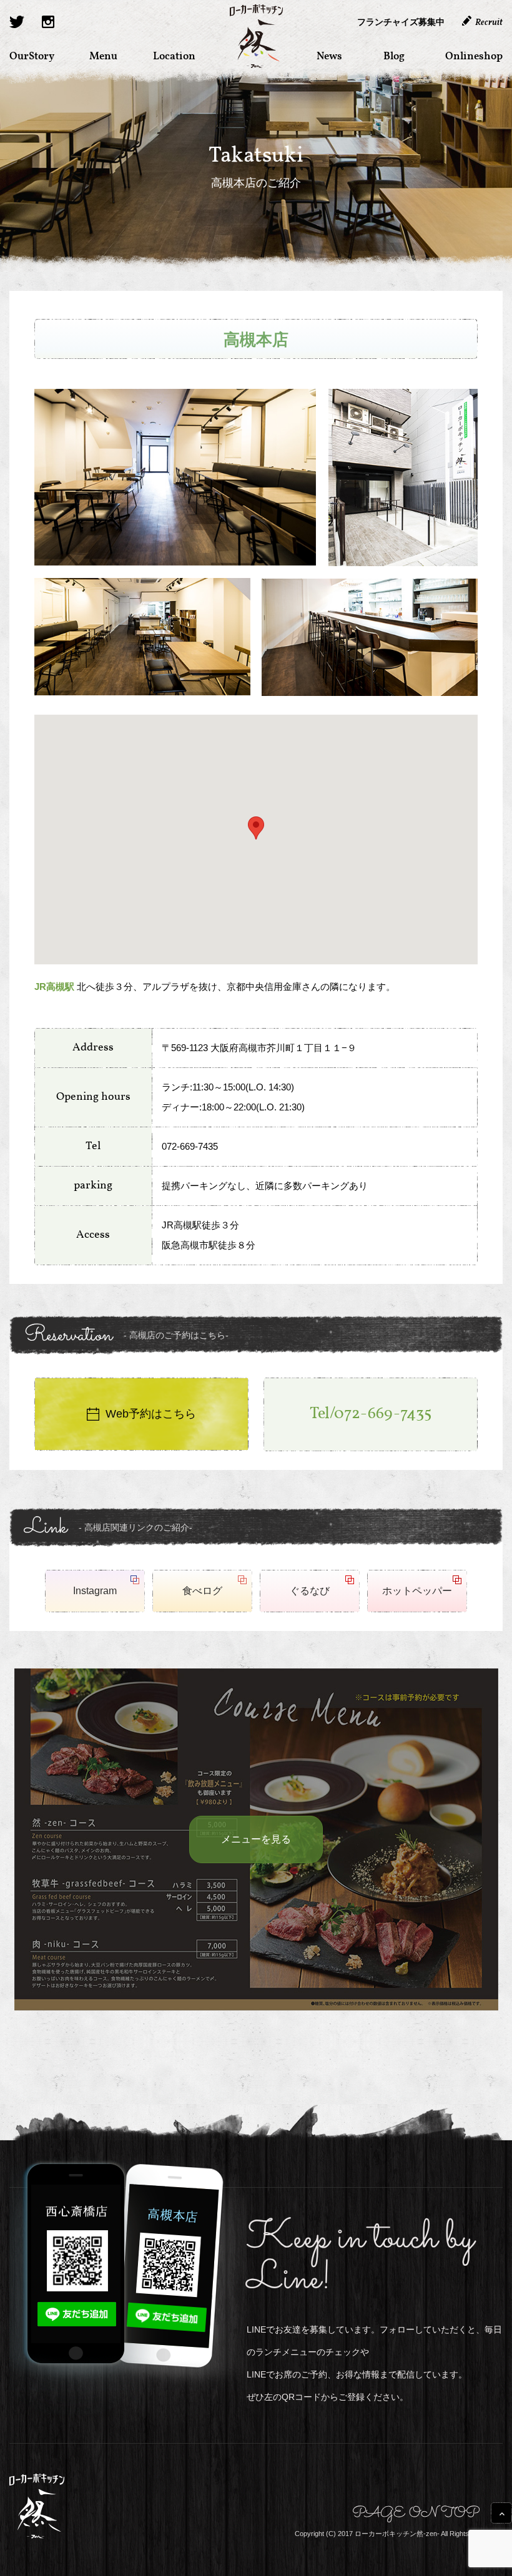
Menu (103, 56)
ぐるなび (310, 1591)
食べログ (202, 1591)
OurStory (32, 56)
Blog (394, 56)
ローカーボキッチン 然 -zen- (256, 36)
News (329, 56)
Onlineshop (474, 56)
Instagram (95, 1591)
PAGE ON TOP (416, 2515)
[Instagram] (48, 22)
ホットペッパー (417, 1591)
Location (174, 56)
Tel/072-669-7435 (371, 1414)
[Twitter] (17, 22)
